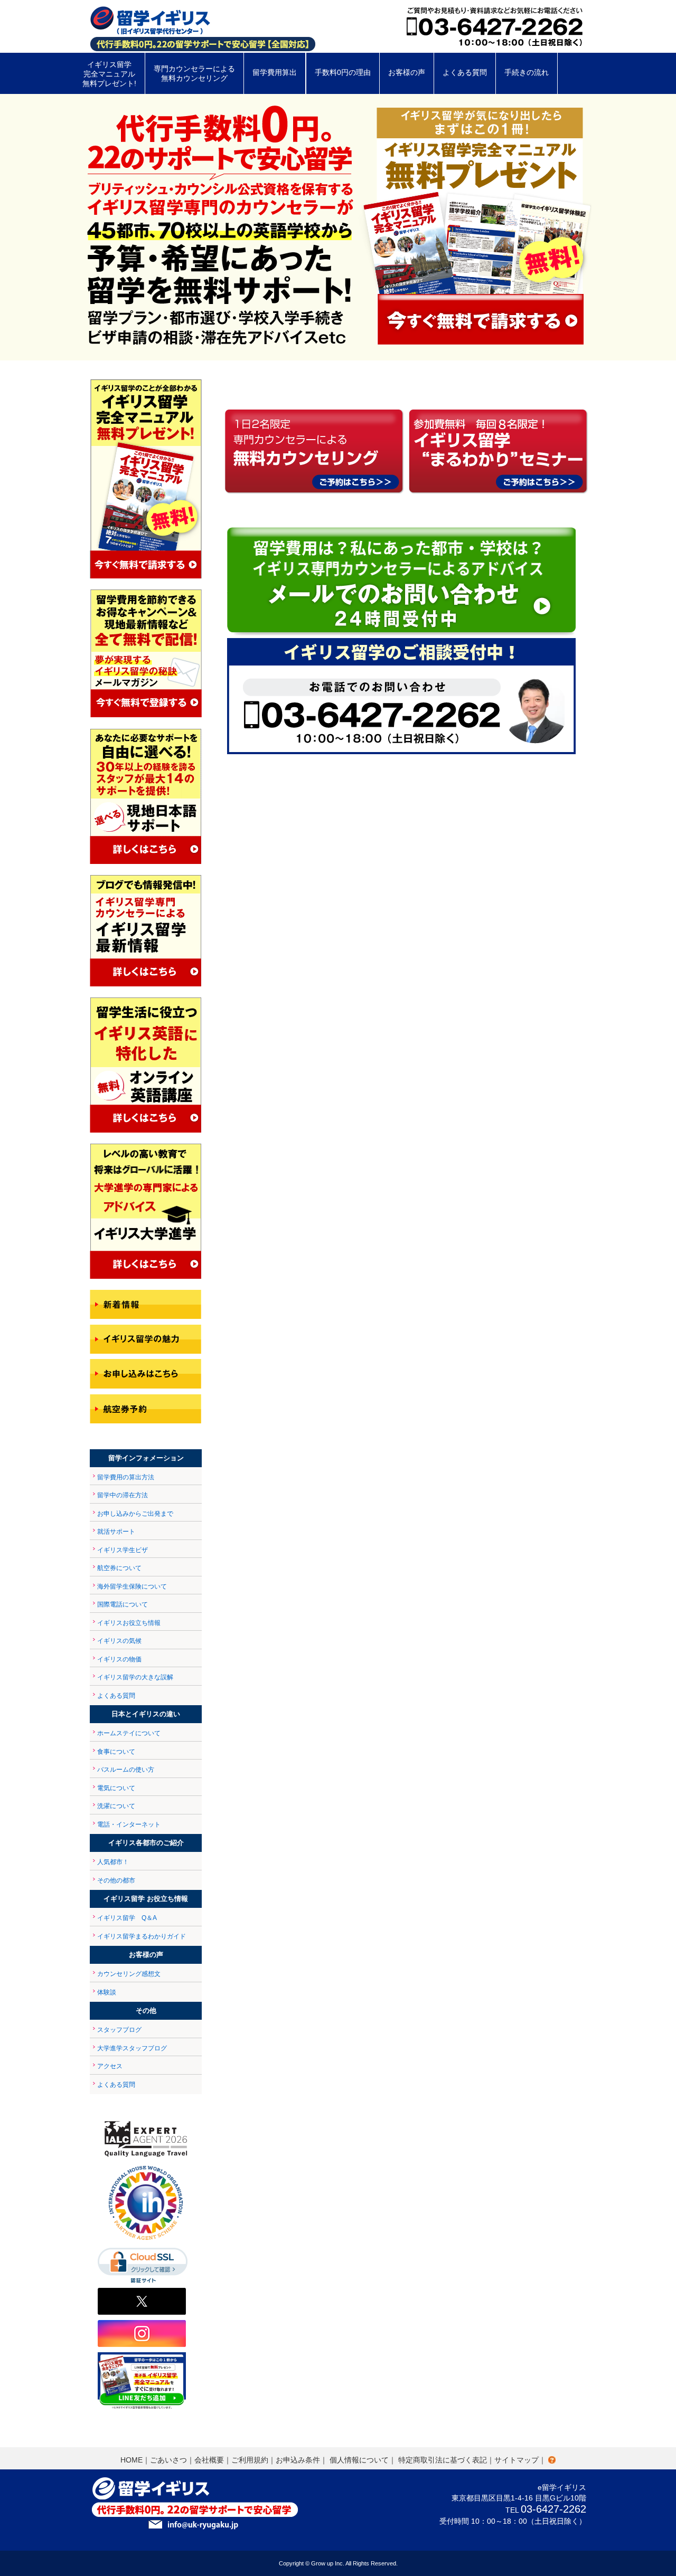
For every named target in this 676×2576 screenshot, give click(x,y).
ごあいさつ (168, 2460)
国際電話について (123, 1604)
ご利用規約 (250, 2460)
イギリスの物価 (119, 1659)
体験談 (107, 1992)
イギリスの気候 (119, 1641)
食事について (116, 1752)
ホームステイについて (129, 1733)
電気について (116, 1788)
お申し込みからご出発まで (135, 1514)
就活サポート (116, 1532)
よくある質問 (116, 1696)
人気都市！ (113, 1862)
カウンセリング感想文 (129, 1974)
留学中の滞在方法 (123, 1495)
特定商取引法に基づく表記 (443, 2460)
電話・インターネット (129, 1824)
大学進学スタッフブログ (132, 2048)
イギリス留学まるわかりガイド (142, 1936)
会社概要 (209, 2460)
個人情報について (359, 2460)
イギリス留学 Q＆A (127, 1918)
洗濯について (116, 1806)
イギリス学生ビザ (123, 1550)
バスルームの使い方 (126, 1770)
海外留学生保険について (132, 1586)
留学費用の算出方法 (126, 1477)
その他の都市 (116, 1880)
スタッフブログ (119, 2030)
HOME (132, 2460)
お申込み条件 (298, 2460)
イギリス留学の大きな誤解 (135, 1677)
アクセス (110, 2066)
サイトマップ (517, 2460)
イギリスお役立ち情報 (129, 1623)
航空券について (119, 1568)
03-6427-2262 (553, 2509)
